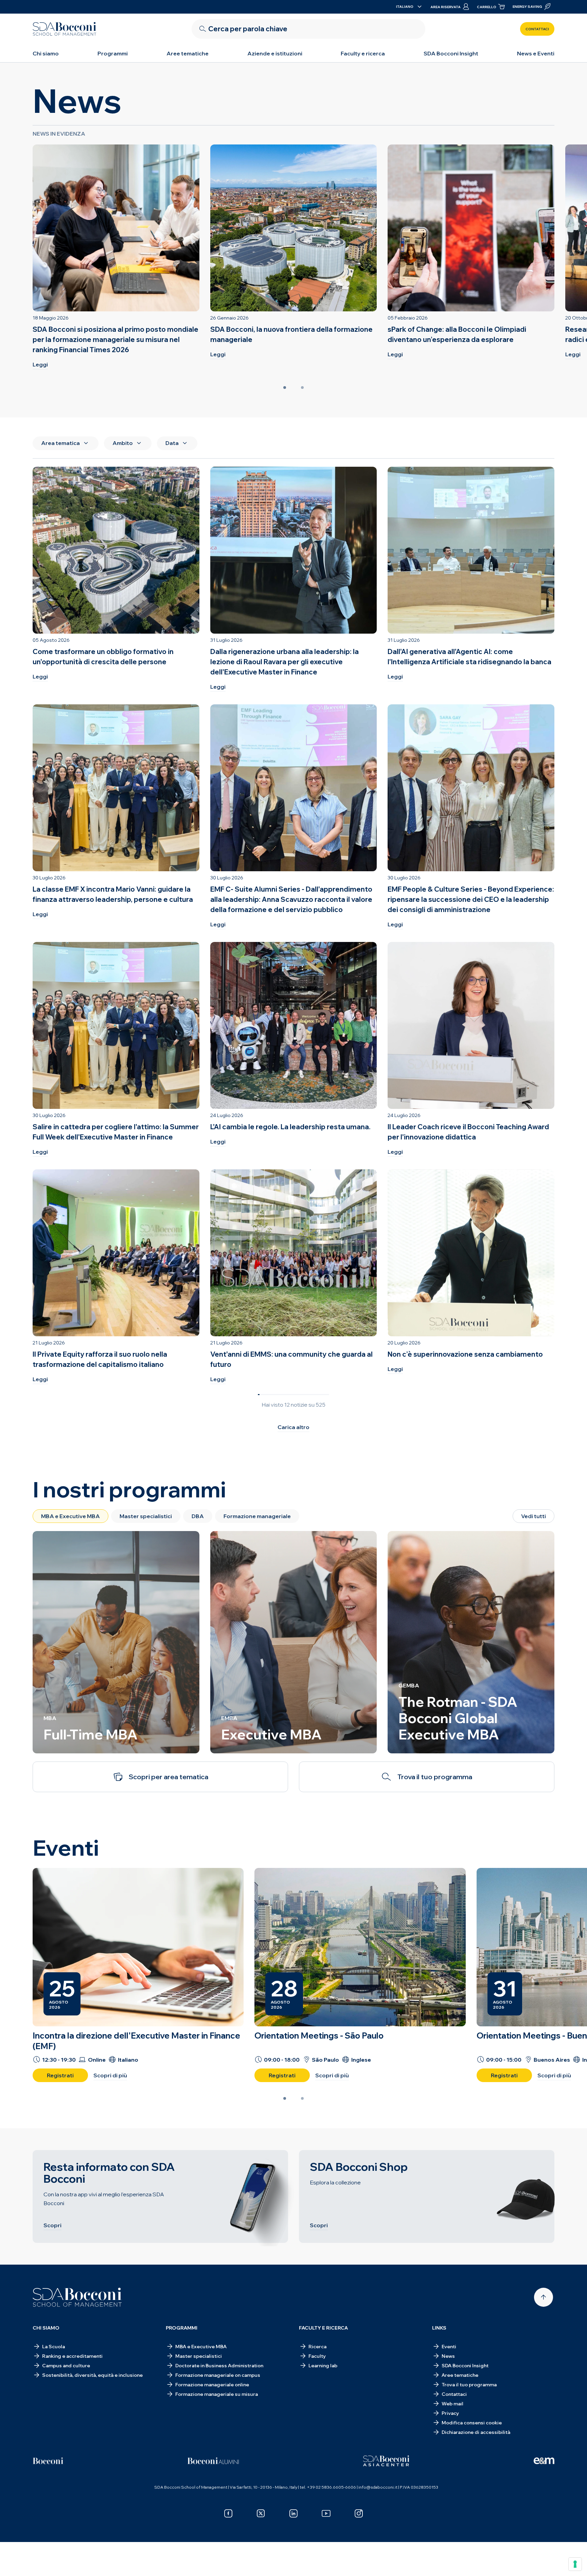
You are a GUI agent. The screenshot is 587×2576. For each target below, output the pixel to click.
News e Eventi (536, 53)
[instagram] (359, 2513)
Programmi (113, 53)
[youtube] (326, 2513)
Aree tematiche (188, 53)
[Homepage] (77, 2297)
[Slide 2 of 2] (302, 388)
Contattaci (537, 29)
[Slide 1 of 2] (285, 388)
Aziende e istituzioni (275, 53)
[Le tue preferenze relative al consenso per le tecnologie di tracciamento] (575, 2564)
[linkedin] (293, 2513)
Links (439, 2328)
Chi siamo (46, 53)
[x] (261, 2513)
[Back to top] (544, 2297)
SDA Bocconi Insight (451, 53)
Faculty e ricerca (363, 53)
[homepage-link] (65, 29)
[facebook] (228, 2513)
